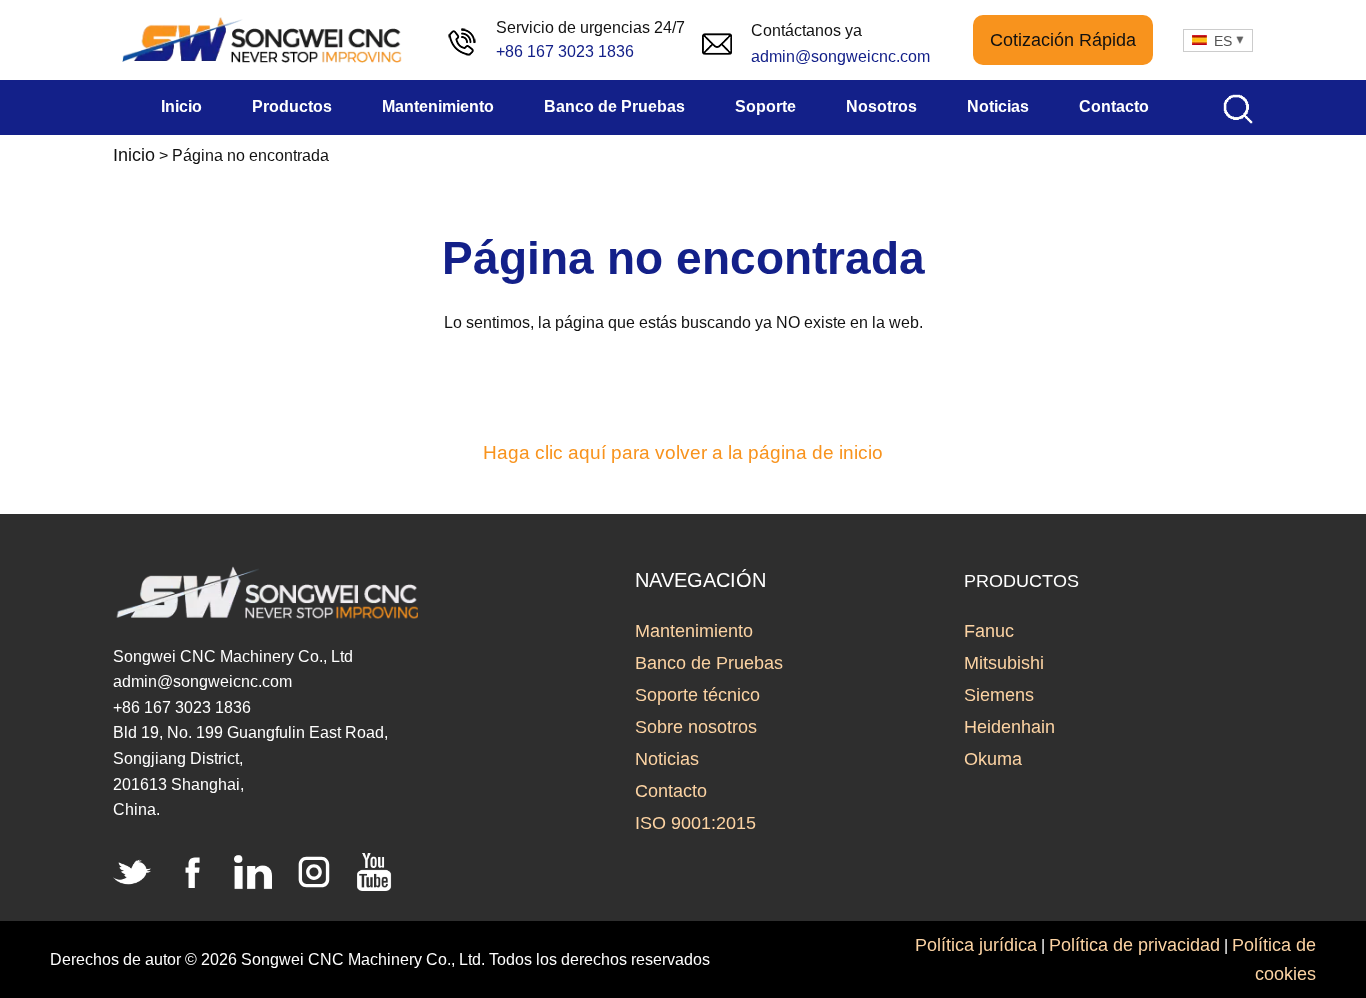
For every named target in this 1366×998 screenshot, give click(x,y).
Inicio (134, 155)
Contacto (671, 791)
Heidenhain (1009, 727)
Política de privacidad (1134, 945)
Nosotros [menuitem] (881, 106)
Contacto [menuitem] (1114, 106)
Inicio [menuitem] (181, 106)
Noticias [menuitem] (998, 106)
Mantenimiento (694, 631)
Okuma (993, 759)
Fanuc (989, 631)
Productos (1021, 581)
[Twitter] (132, 872)
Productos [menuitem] (292, 106)
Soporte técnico (697, 695)
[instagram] (314, 872)
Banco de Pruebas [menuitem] (614, 106)
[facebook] (193, 872)
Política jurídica (976, 945)
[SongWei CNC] (263, 39)
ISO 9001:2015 (695, 823)
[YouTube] (374, 872)
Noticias (667, 759)
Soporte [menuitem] (765, 106)
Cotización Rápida (1063, 40)
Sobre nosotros (696, 727)
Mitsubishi (1004, 663)
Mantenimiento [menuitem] (438, 106)
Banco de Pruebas (709, 663)
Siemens (999, 695)
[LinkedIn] (253, 872)
